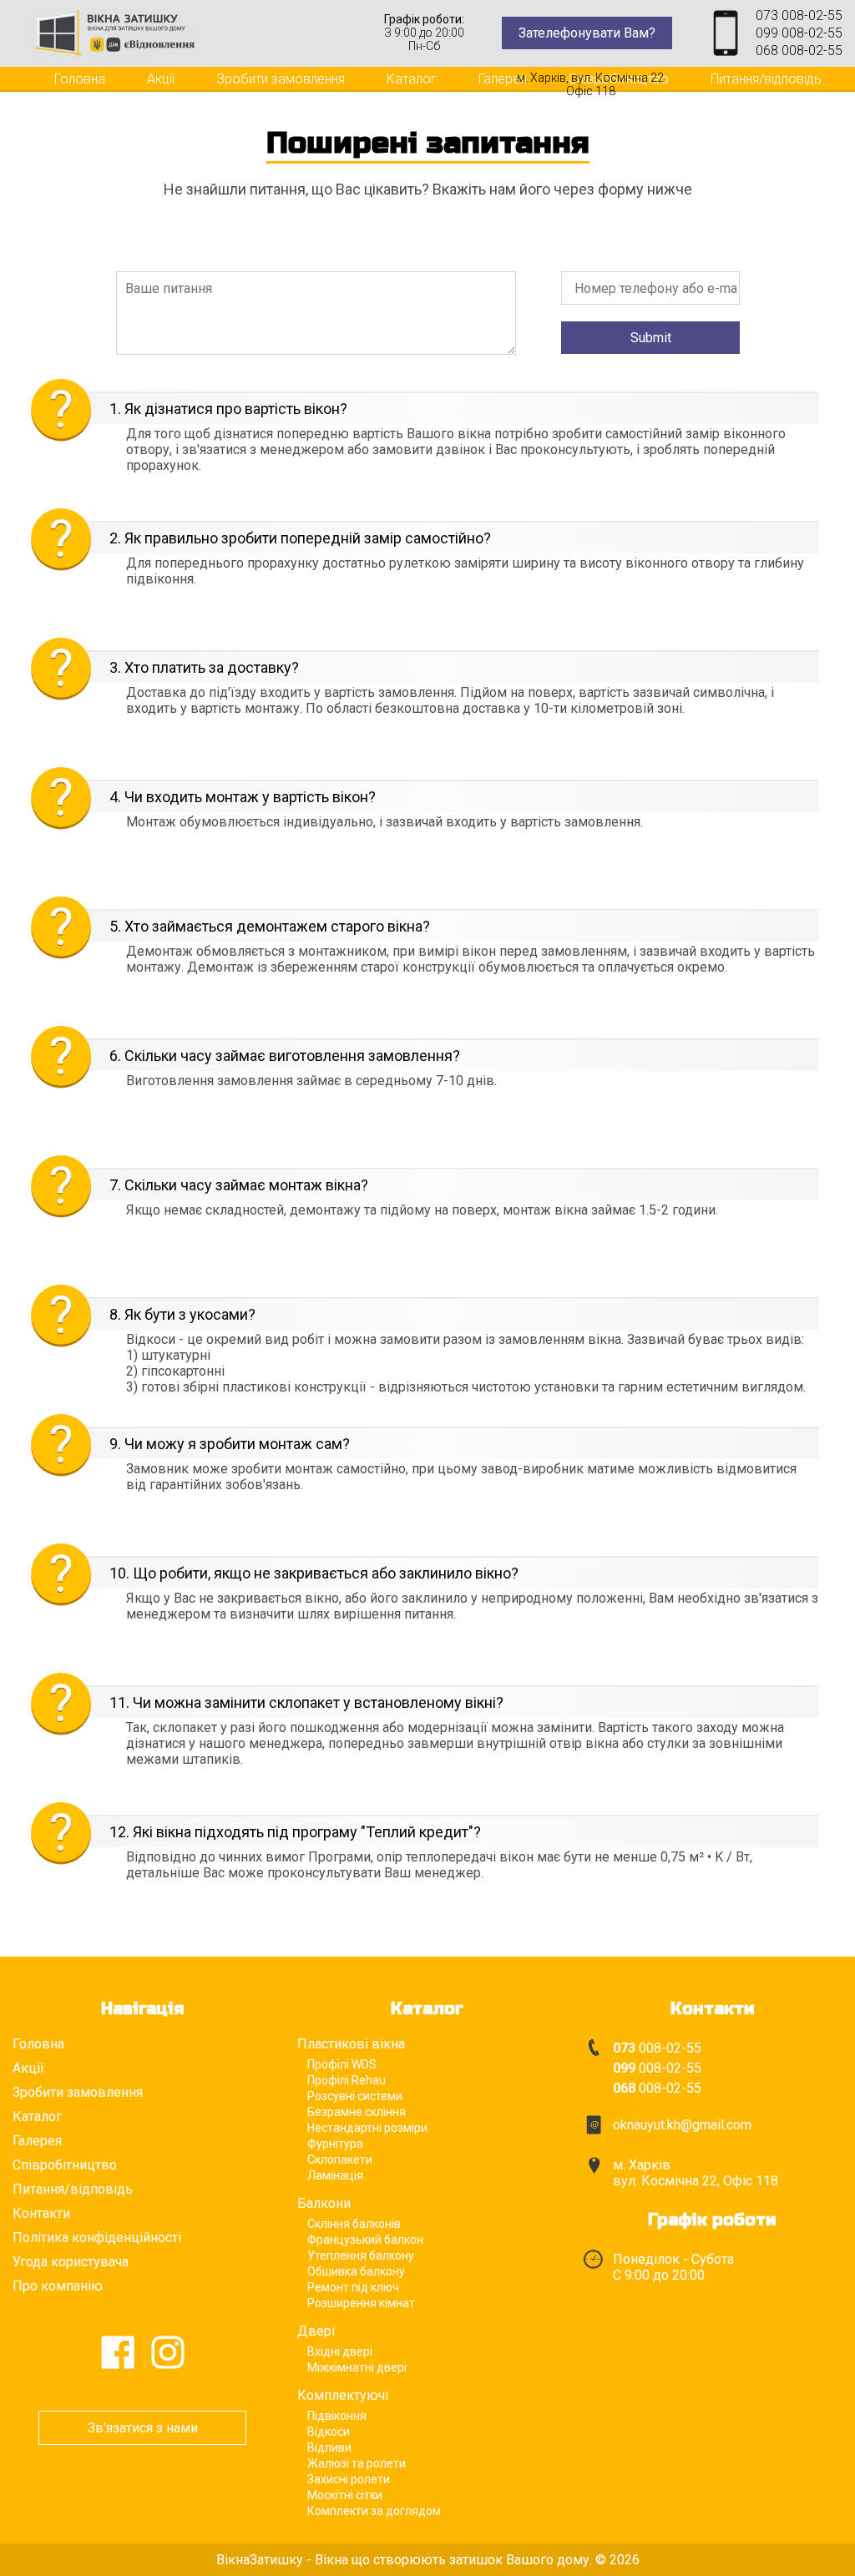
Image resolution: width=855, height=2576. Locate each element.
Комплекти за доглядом (374, 2511)
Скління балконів (354, 2224)
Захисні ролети (349, 2479)
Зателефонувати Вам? (587, 33)
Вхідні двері (340, 2351)
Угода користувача (71, 2262)
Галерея (503, 79)
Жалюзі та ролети (357, 2463)
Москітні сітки (345, 2495)
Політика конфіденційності (97, 2238)
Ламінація (335, 2175)
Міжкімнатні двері (357, 2367)
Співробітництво (65, 2165)
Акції (161, 79)
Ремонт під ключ (353, 2287)
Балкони (324, 2203)
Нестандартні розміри (367, 2128)
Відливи (329, 2447)
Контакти (82, 99)
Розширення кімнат (361, 2303)
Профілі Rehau (347, 2080)
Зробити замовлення (281, 79)
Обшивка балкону (356, 2271)
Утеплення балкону (361, 2255)
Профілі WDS (342, 2064)
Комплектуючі (343, 2395)
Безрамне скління (357, 2112)
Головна (80, 79)
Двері (316, 2331)
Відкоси (329, 2432)
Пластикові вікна (351, 2044)
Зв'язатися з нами (143, 2428)
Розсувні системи (355, 2096)
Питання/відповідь (766, 79)
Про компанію (58, 2286)
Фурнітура (335, 2144)
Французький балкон (365, 2240)
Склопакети (340, 2159)
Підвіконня (337, 2416)
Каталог (412, 79)
